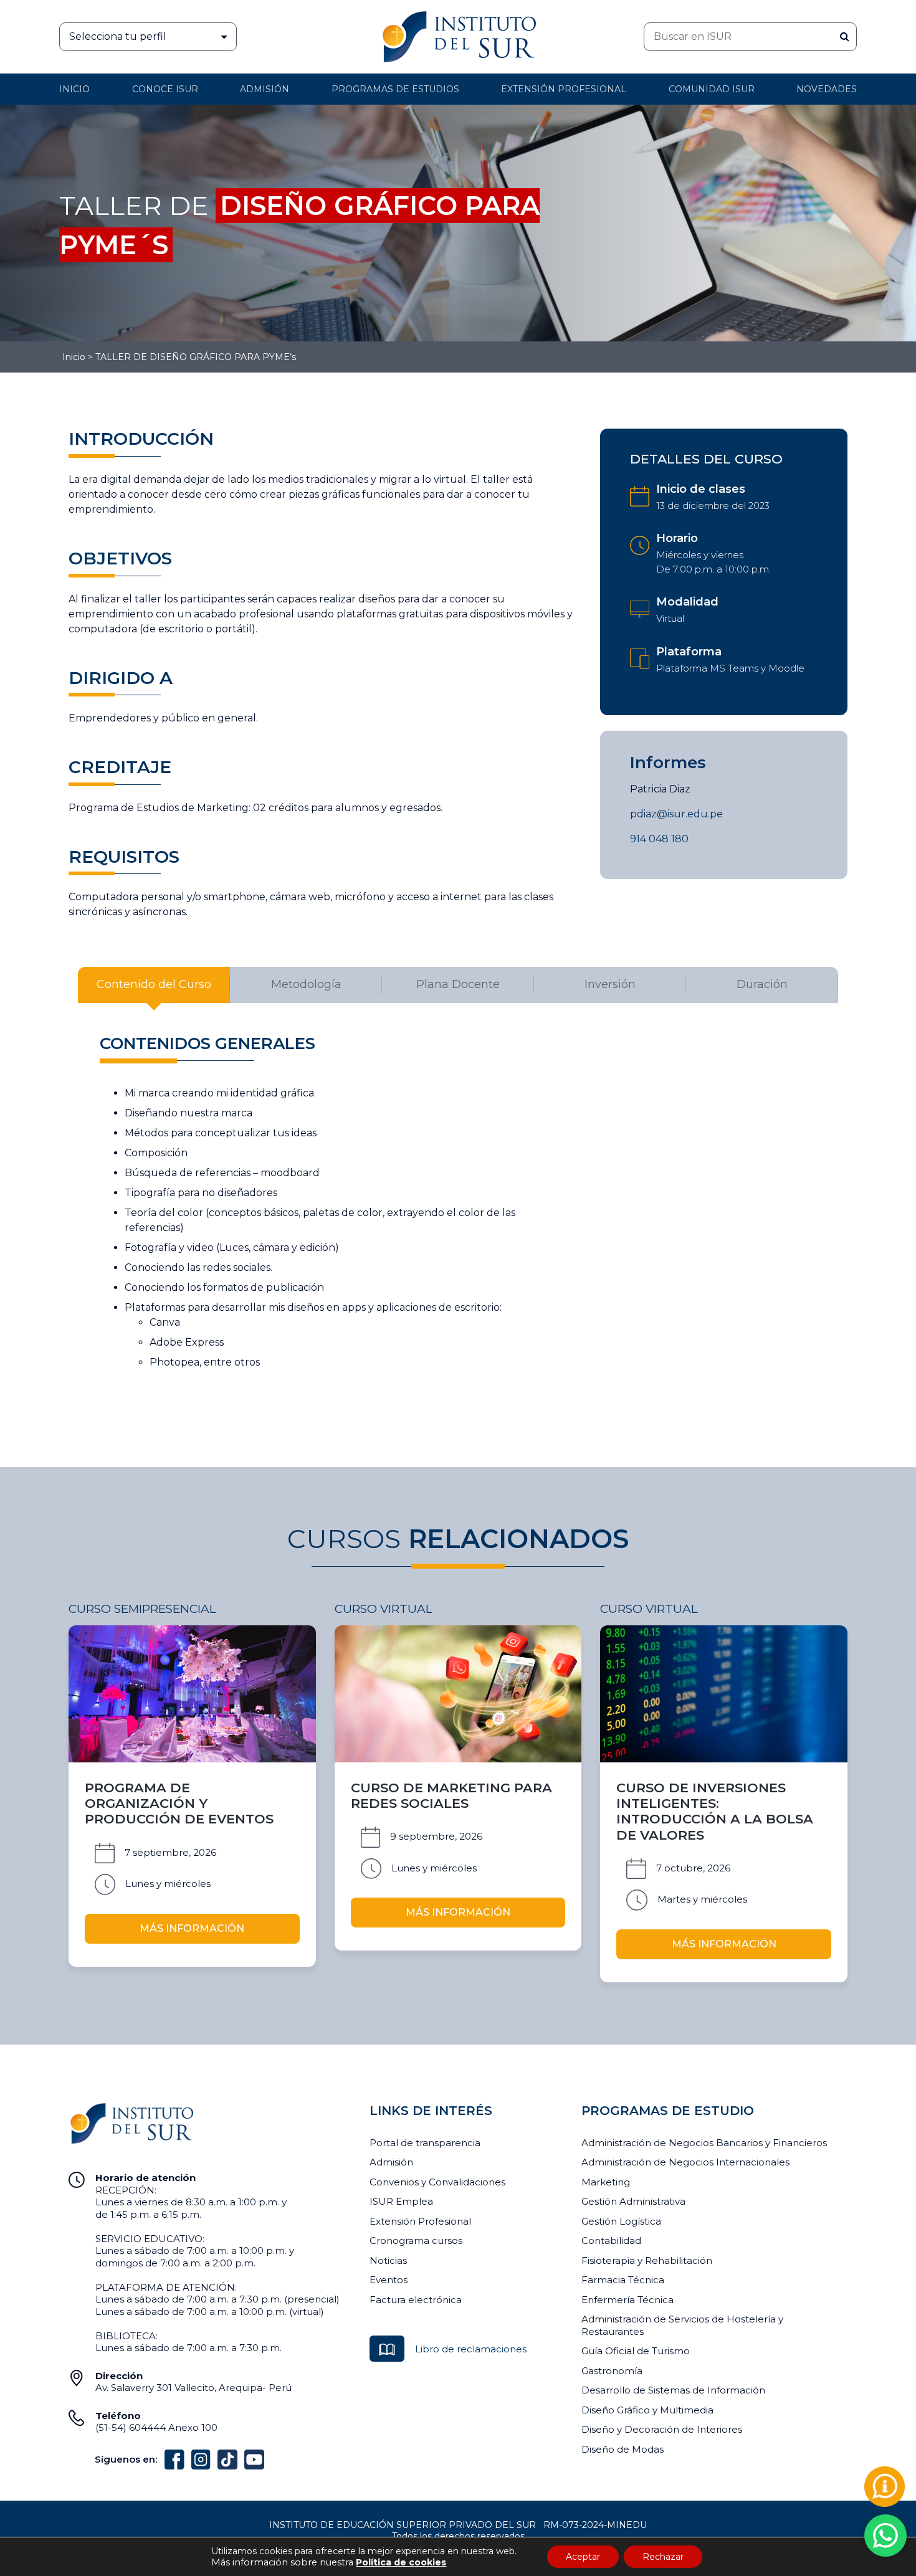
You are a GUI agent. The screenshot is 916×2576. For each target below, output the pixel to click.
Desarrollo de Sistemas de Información (673, 2390)
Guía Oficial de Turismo (636, 2351)
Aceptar (583, 2557)
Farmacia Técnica (623, 2280)
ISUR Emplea (401, 2201)
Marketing (606, 2182)
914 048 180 (659, 839)
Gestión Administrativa (633, 2201)
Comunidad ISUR (712, 89)
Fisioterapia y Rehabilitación (647, 2260)
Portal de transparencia (425, 2143)
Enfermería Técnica (627, 2300)
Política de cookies (401, 2562)
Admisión (265, 89)
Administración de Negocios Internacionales (685, 2162)
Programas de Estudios (395, 89)
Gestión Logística (621, 2221)
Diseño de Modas (623, 2449)
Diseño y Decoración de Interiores (662, 2429)
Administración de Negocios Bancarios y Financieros (704, 2143)
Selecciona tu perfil (118, 36)
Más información (192, 1928)
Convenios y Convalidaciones (437, 2182)
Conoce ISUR (165, 89)
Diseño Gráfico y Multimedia (647, 2410)
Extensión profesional (564, 89)
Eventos (389, 2280)
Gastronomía (612, 2371)
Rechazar (663, 2557)
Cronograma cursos (416, 2241)
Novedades (827, 89)
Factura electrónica (416, 2300)
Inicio (74, 89)
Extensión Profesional (420, 2221)
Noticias (388, 2260)
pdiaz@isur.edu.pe (676, 814)
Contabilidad (611, 2241)
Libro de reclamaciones (471, 2349)
